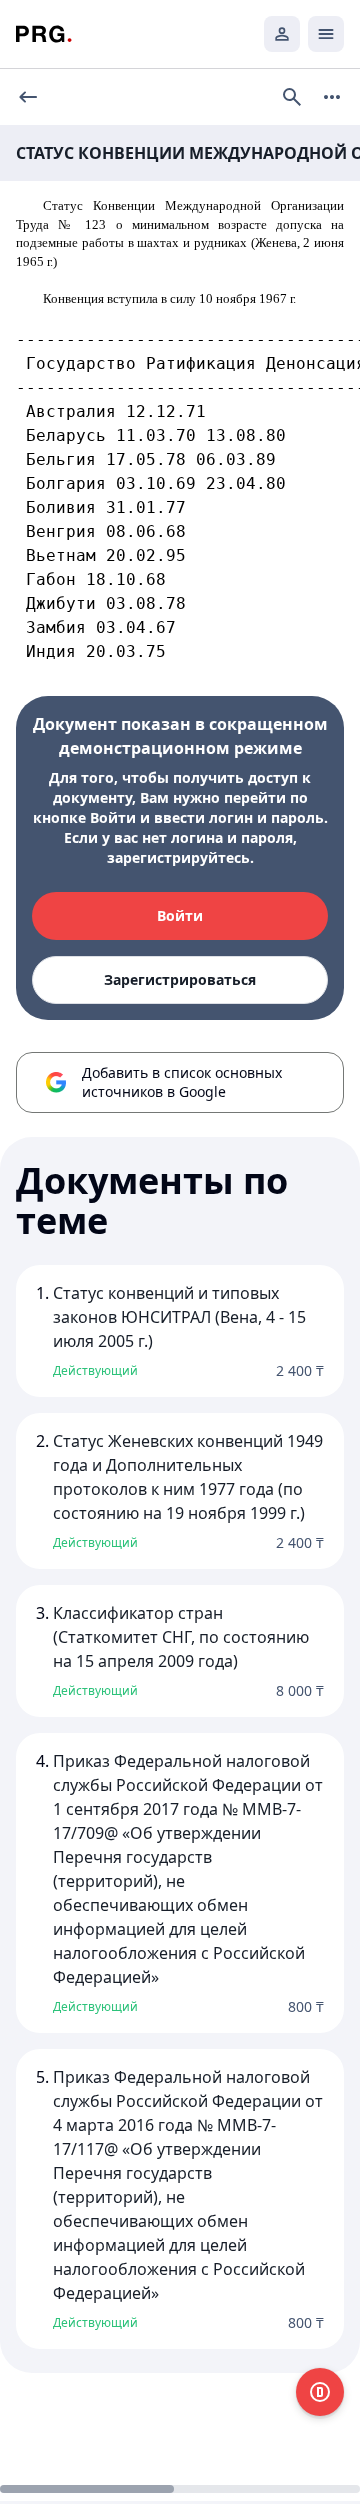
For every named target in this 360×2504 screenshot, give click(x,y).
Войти (180, 915)
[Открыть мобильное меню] (326, 34)
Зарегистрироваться (180, 979)
